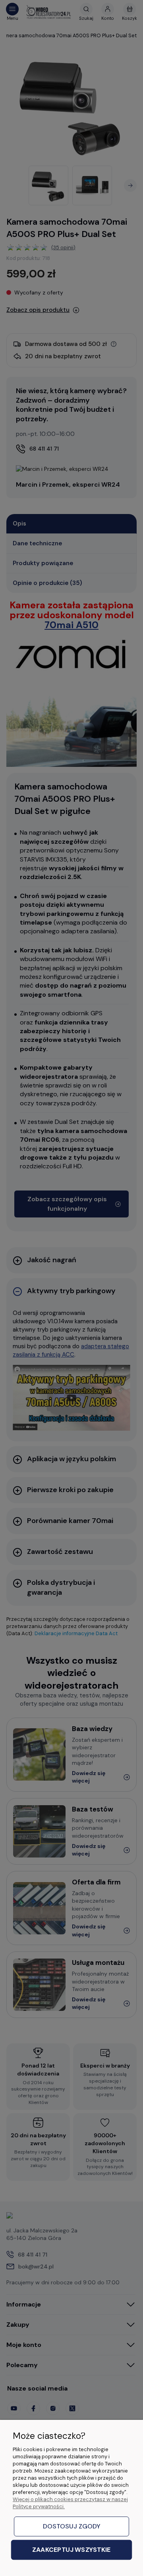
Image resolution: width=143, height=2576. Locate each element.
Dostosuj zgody (72, 2526)
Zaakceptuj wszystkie (71, 2550)
